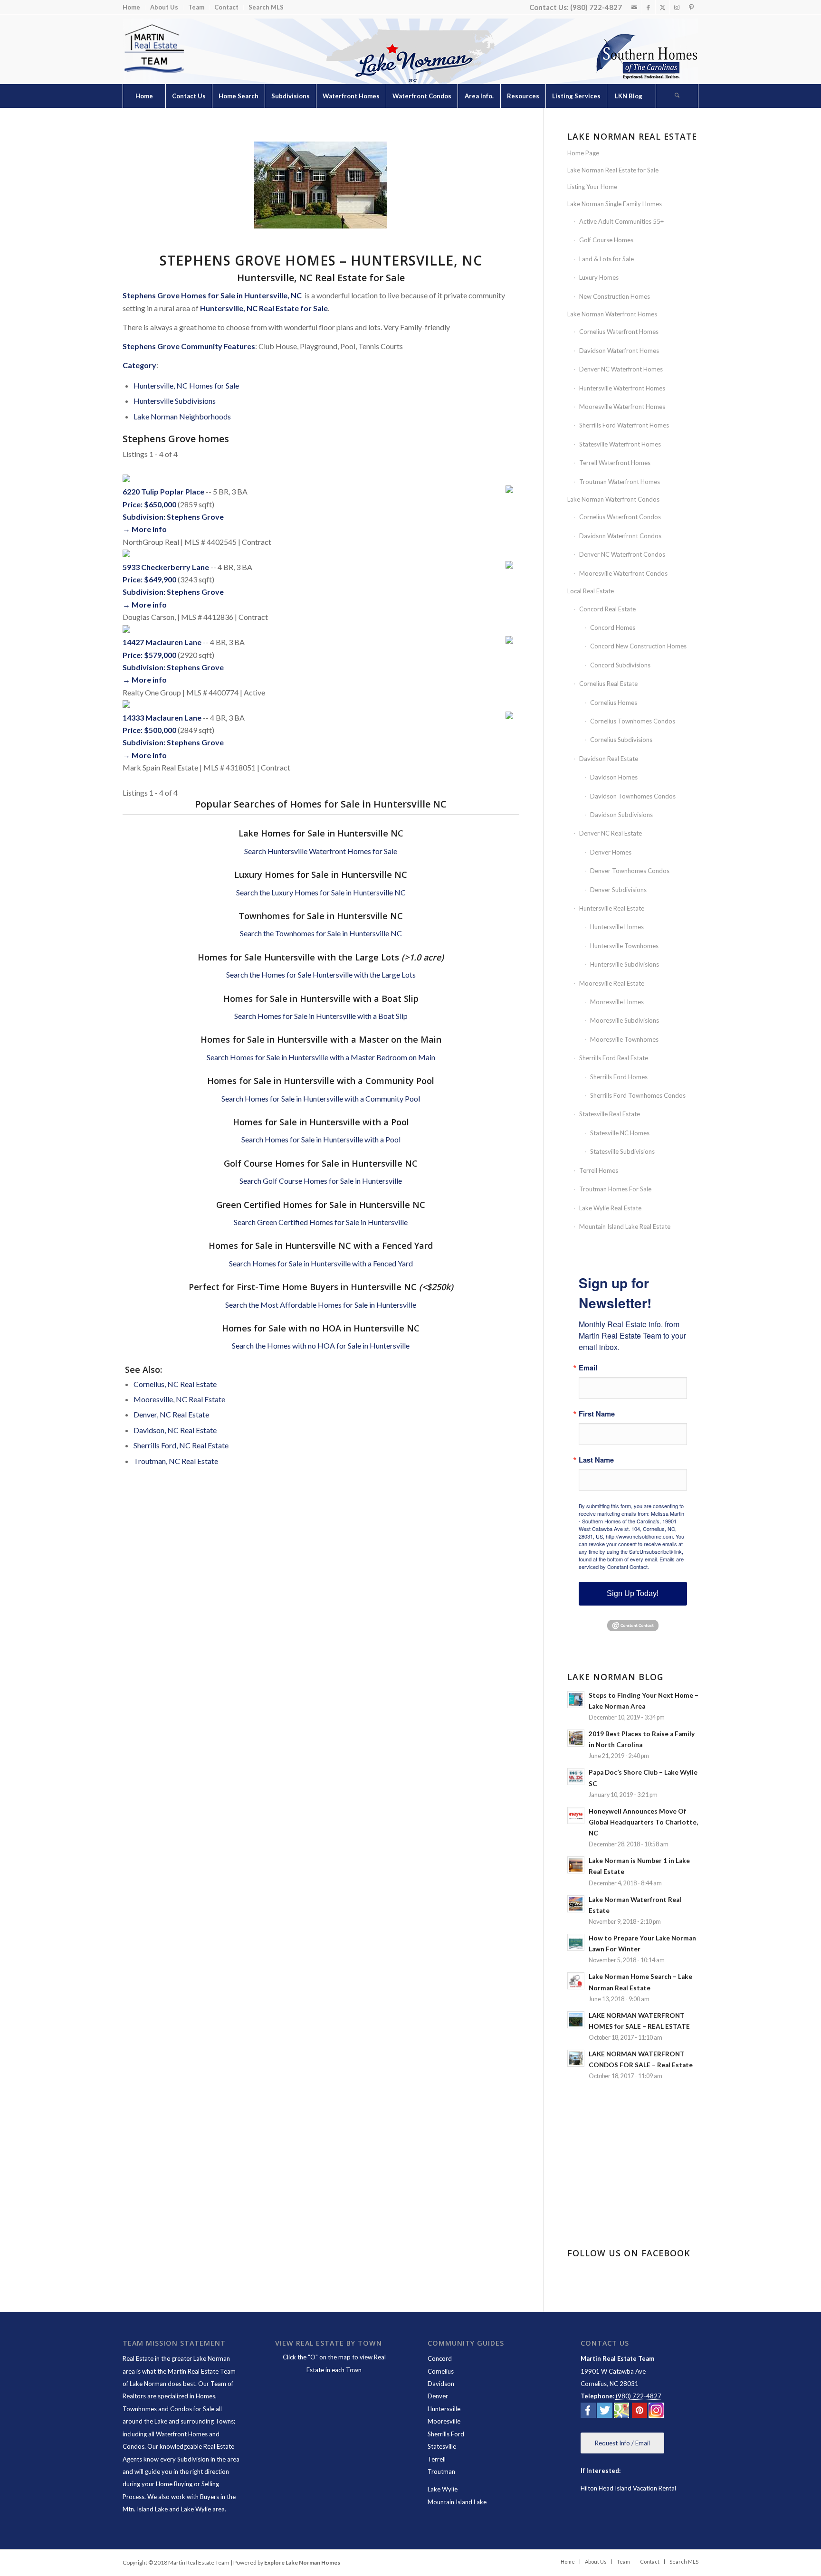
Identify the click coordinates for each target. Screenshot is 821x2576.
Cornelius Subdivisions (621, 740)
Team (196, 7)
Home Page (583, 153)
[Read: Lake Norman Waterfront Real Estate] (576, 1904)
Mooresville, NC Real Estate (179, 1399)
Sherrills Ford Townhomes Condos (638, 1095)
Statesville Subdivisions (622, 1151)
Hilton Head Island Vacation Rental (628, 2488)
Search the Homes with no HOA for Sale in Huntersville (321, 1345)
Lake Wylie (443, 2489)
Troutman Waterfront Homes (620, 482)
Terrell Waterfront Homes (615, 463)
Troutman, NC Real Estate (176, 1461)
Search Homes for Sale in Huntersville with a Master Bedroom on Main (321, 1057)
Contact (226, 7)
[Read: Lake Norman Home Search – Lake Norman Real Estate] (576, 1981)
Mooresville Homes (617, 1002)
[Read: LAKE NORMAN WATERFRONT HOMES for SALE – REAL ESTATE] (576, 2020)
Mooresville (444, 2421)
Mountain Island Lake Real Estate (625, 1226)
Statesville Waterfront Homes (620, 444)
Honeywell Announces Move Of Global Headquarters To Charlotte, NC (643, 1822)
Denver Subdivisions (618, 890)
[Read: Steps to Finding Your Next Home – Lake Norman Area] (576, 1700)
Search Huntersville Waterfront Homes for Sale (321, 851)
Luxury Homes (599, 277)
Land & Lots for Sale (606, 259)
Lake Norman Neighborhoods (182, 416)
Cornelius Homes (614, 703)
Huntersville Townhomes (624, 946)
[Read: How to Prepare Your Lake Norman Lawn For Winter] (576, 1942)
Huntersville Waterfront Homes (622, 388)
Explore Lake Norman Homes (302, 2562)
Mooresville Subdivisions (625, 1020)
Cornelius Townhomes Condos (633, 721)
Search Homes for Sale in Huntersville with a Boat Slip (321, 1016)
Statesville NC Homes (620, 1133)
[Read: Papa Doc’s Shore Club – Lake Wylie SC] (576, 1777)
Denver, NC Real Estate (171, 1414)
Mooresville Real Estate (612, 983)
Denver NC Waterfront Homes (621, 369)
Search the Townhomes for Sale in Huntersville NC (321, 933)
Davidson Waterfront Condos (620, 536)
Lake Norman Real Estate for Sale (613, 170)
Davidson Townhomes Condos (633, 796)
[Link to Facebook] (648, 7)
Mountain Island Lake (457, 2502)
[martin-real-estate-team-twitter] (605, 2412)
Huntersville (444, 2409)
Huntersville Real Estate (612, 908)
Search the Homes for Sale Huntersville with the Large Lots (321, 974)
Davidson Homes (614, 777)
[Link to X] (663, 7)
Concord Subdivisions (620, 665)
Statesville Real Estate (610, 1114)
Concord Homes (613, 627)
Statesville (442, 2446)
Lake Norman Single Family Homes (615, 204)
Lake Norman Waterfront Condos (613, 499)
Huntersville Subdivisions (175, 401)
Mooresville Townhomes (624, 1039)
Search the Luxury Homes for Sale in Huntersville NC (321, 892)
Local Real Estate (591, 591)
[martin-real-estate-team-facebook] (588, 2412)
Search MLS (266, 7)
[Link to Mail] (634, 7)
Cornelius (441, 2371)
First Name (597, 1414)
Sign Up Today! (633, 1593)
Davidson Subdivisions (621, 815)
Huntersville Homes (617, 927)
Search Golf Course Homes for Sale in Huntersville (321, 1181)
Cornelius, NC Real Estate (175, 1384)
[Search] (677, 96)
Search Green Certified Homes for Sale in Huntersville (321, 1222)
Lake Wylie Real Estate (610, 1208)
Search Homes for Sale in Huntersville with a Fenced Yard (321, 1263)
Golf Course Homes (606, 240)
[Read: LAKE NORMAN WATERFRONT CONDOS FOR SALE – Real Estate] (576, 2058)
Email (588, 1368)
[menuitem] (134, 7)
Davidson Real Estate (609, 759)
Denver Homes (611, 852)
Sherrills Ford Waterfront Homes (624, 425)
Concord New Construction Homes (638, 646)
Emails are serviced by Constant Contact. (631, 1563)
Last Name (596, 1460)
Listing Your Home (592, 187)
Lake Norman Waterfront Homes (612, 314)
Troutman (441, 2471)
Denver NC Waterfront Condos (622, 554)
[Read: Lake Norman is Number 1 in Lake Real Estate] (576, 1865)
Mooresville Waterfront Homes (622, 407)
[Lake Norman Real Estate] (153, 49)
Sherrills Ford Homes (619, 1077)
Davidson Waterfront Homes (619, 351)
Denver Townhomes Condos (630, 871)
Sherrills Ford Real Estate (614, 1058)
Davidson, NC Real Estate (175, 1430)
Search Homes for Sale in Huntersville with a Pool (321, 1139)
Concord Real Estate (607, 609)
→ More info (145, 529)
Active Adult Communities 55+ (621, 221)
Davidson (441, 2384)
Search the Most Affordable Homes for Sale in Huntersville (321, 1305)
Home (131, 7)
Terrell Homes (599, 1170)
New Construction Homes (615, 296)
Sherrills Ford (446, 2434)
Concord (440, 2358)
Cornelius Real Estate (608, 684)
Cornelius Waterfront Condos (620, 517)
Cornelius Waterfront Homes (619, 332)
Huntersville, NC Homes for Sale (186, 385)
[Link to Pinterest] (691, 7)
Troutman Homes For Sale (615, 1189)
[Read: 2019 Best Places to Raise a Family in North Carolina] (576, 1738)
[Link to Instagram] (677, 7)
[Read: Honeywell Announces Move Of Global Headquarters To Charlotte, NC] (576, 1816)
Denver (438, 2396)
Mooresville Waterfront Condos (623, 573)
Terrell (437, 2459)
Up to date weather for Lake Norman (634, 2215)
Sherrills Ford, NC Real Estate (181, 1445)
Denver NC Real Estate (611, 833)
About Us (164, 7)
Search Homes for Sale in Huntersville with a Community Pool (321, 1098)
